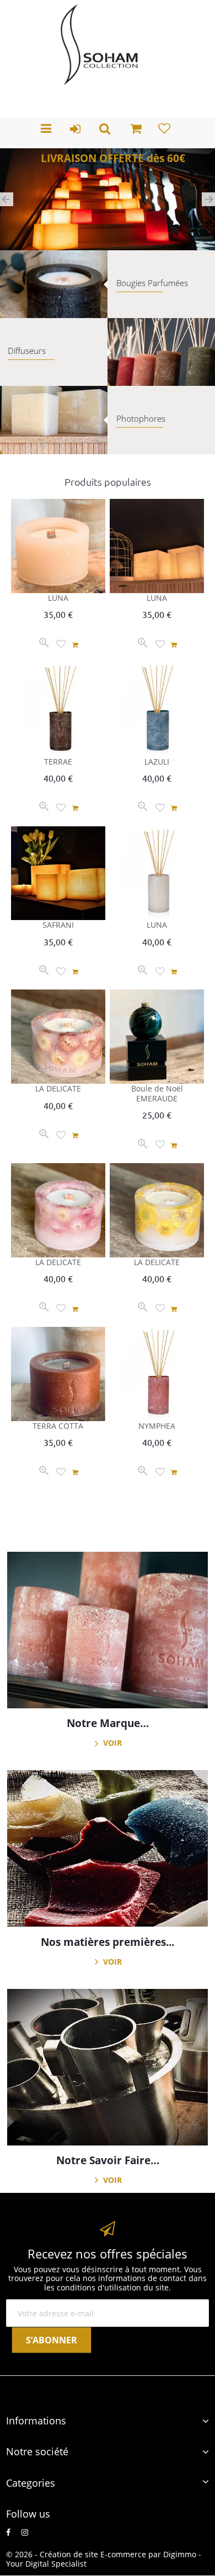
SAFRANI (58, 925)
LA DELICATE (58, 1088)
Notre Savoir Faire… (108, 2160)
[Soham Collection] (100, 45)
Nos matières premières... (108, 1942)
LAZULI (157, 762)
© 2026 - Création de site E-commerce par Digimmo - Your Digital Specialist (104, 2559)
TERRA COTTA (58, 1426)
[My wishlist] (166, 131)
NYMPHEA (157, 1426)
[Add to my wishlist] (61, 645)
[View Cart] (136, 130)
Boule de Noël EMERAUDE (157, 1093)
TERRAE (58, 762)
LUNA (58, 598)
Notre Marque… (108, 1723)
